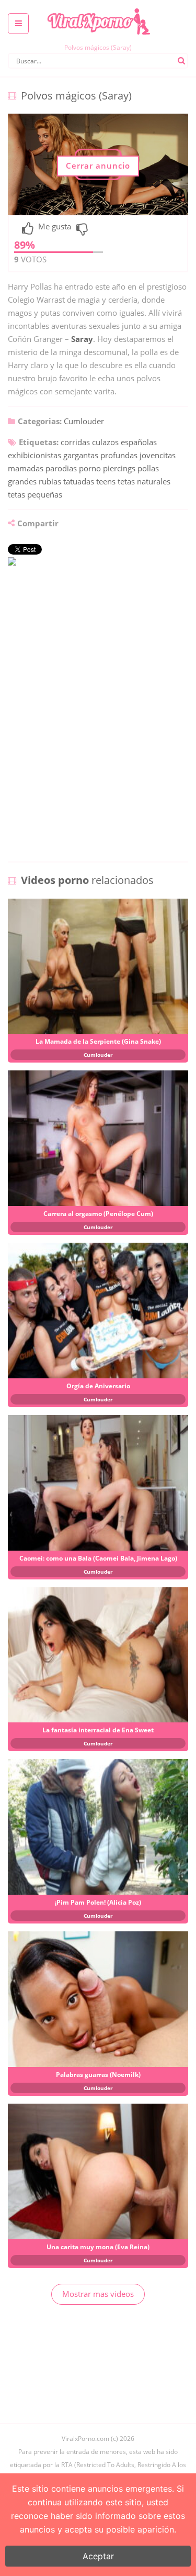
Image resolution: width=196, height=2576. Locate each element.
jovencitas (158, 455)
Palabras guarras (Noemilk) (98, 2075)
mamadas (26, 468)
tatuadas (79, 481)
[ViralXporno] (98, 8)
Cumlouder (84, 421)
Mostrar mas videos (98, 2294)
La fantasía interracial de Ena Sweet (98, 1730)
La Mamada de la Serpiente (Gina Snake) (98, 1041)
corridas (75, 442)
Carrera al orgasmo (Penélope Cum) (98, 1214)
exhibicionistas (34, 455)
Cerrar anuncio (98, 165)
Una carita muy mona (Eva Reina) (98, 2247)
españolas (139, 442)
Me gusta (55, 227)
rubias (50, 481)
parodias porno (73, 468)
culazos (105, 442)
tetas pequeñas (35, 494)
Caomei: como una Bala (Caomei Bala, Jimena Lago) (98, 1558)
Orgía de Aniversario (98, 1386)
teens (106, 481)
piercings (119, 468)
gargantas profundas (100, 455)
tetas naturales (144, 481)
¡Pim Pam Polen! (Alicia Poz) (98, 1902)
